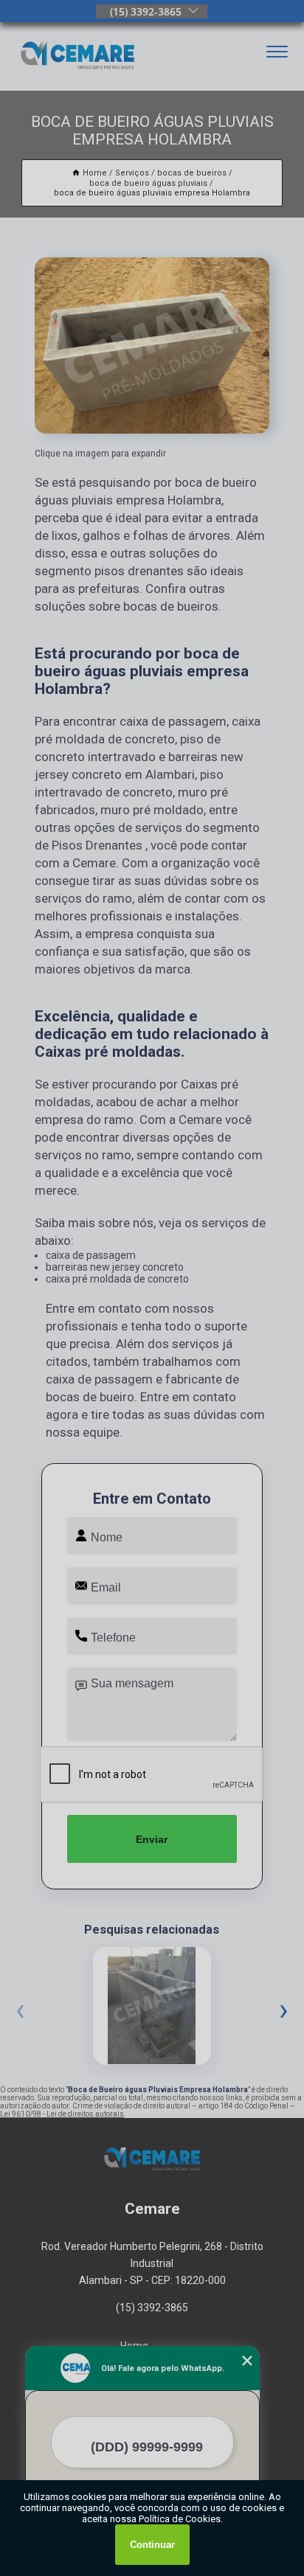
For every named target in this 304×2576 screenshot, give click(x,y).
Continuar (152, 2545)
